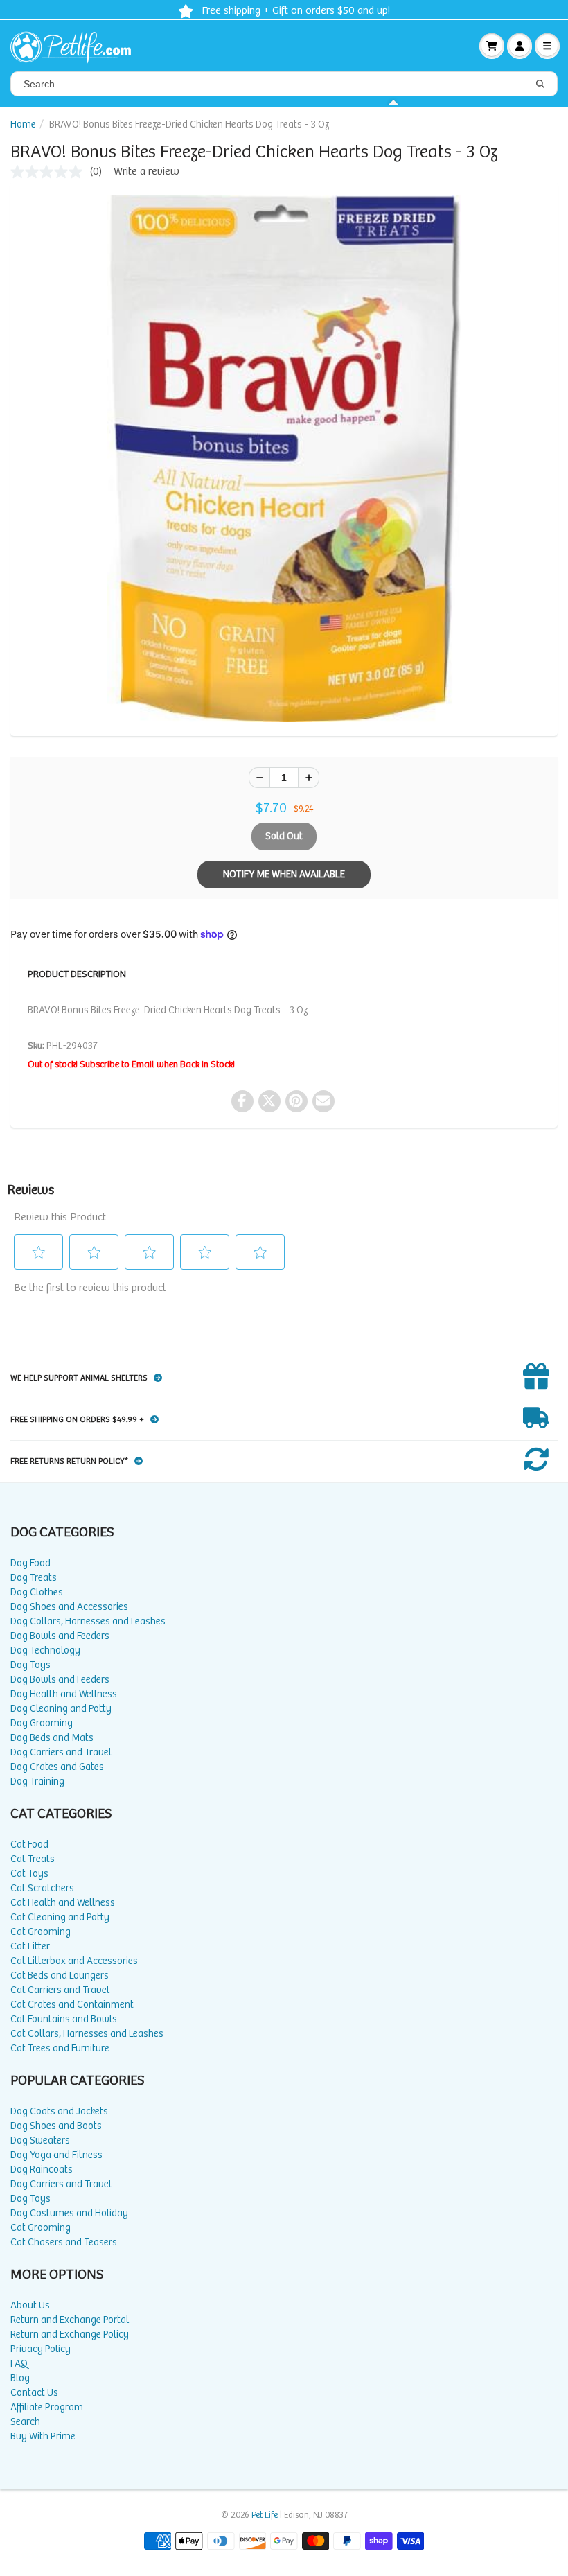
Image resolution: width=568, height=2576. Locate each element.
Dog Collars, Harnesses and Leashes (88, 1621)
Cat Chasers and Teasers (64, 2242)
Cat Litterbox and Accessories (74, 1961)
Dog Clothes (37, 1592)
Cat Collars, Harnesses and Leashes (87, 2034)
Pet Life (265, 2515)
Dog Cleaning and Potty (61, 1709)
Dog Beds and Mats (52, 1738)
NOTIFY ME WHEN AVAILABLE (284, 874)
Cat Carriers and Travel (60, 1990)
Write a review (147, 172)
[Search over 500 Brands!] (540, 85)
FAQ (19, 2364)
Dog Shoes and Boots (56, 2126)
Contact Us (34, 2393)
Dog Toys (30, 1665)
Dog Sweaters (40, 2140)
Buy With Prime (43, 2436)
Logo (76, 46)
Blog (20, 2378)
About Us (30, 2305)
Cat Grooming (41, 1932)
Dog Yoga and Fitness (56, 2155)
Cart (492, 46)
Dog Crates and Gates (57, 1767)
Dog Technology (45, 1650)
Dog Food (30, 1563)
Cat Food (29, 1845)
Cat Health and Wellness (63, 1903)
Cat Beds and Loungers (60, 1975)
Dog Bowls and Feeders (60, 1636)
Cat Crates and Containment (72, 2005)
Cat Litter (30, 1946)
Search (25, 2422)
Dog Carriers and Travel (61, 1752)
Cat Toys (29, 1874)
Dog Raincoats (42, 2170)
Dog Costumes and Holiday (69, 2213)
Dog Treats (34, 1578)
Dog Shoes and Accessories (69, 1607)
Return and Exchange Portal (70, 2320)
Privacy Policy (41, 2349)
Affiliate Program (47, 2407)
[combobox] (284, 84)
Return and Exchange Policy (70, 2334)
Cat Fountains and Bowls (64, 2019)
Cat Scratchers (42, 1888)
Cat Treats (33, 1859)
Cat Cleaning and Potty (60, 1917)
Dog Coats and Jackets (59, 2111)
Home (23, 124)
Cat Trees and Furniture (60, 2048)
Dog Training (37, 1781)
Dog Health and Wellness (64, 1694)
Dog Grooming (42, 1723)
